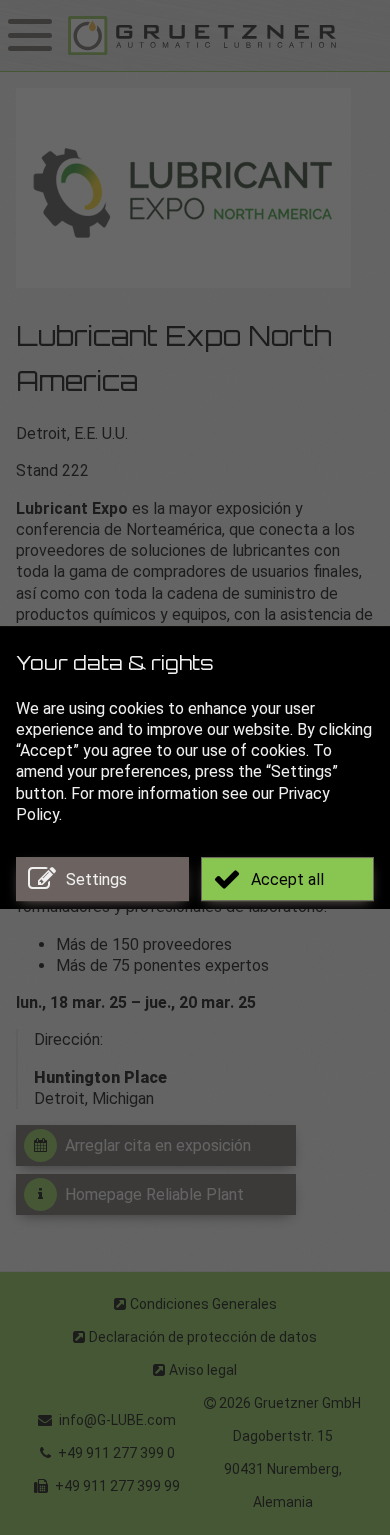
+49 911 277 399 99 (116, 1486)
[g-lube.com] (225, 35)
